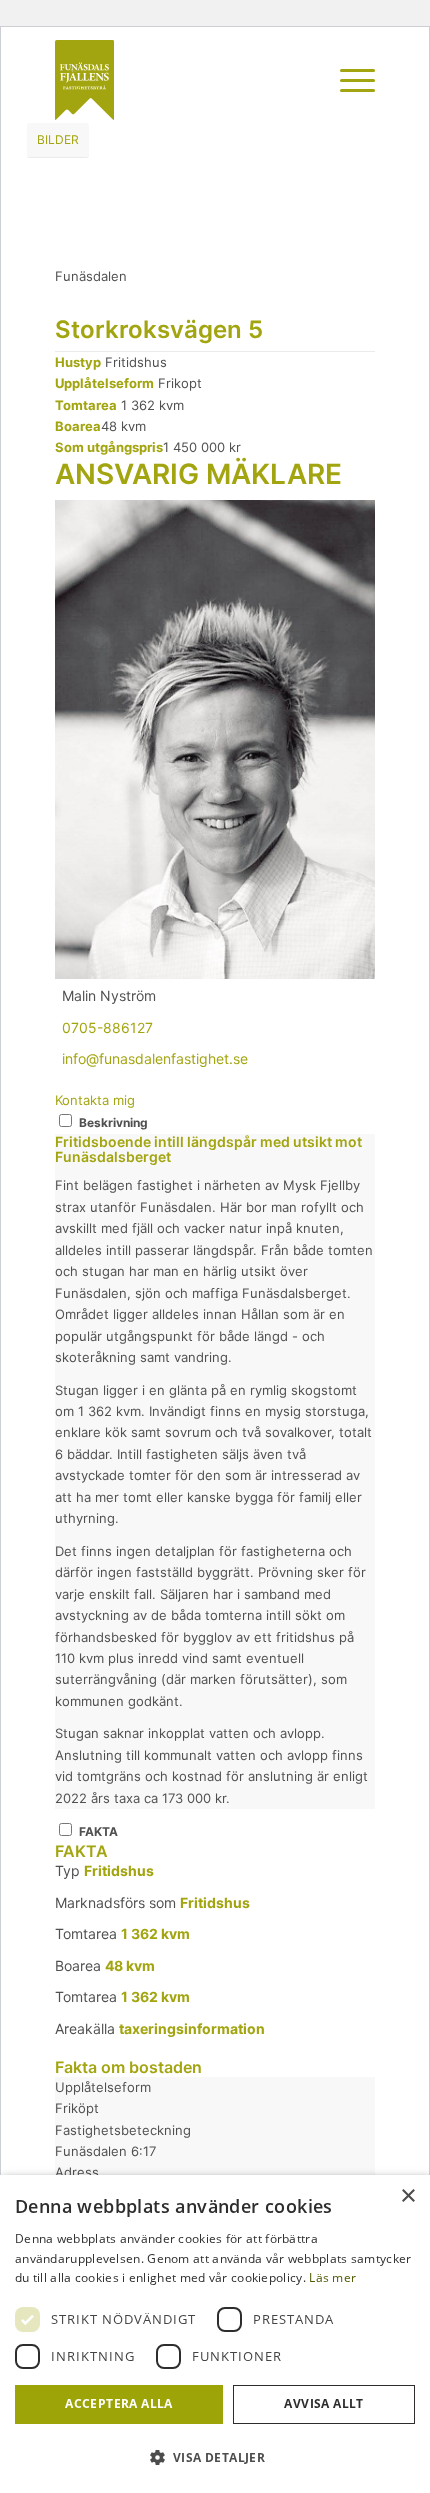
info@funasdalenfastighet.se (155, 1058)
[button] (215, 2457)
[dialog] (215, 2334)
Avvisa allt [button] (323, 2403)
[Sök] (300, 80)
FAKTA (98, 1831)
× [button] (407, 2196)
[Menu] (347, 80)
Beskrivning (113, 1122)
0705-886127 (107, 1027)
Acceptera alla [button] (119, 2403)
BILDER (58, 139)
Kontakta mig (95, 1100)
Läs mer (332, 2277)
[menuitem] (300, 80)
